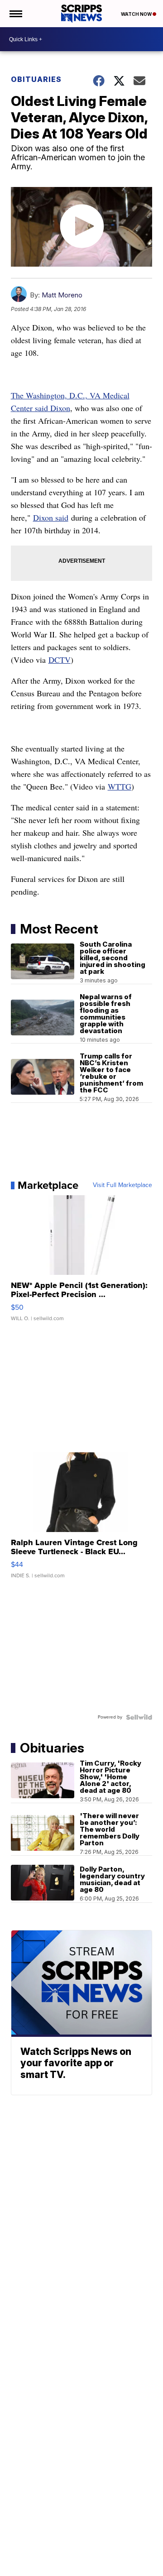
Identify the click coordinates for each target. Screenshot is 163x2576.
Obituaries (36, 79)
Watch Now (137, 14)
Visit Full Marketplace (122, 1185)
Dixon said (51, 517)
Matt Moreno (62, 295)
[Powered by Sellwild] (139, 1717)
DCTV (60, 660)
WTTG (120, 786)
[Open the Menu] (15, 14)
